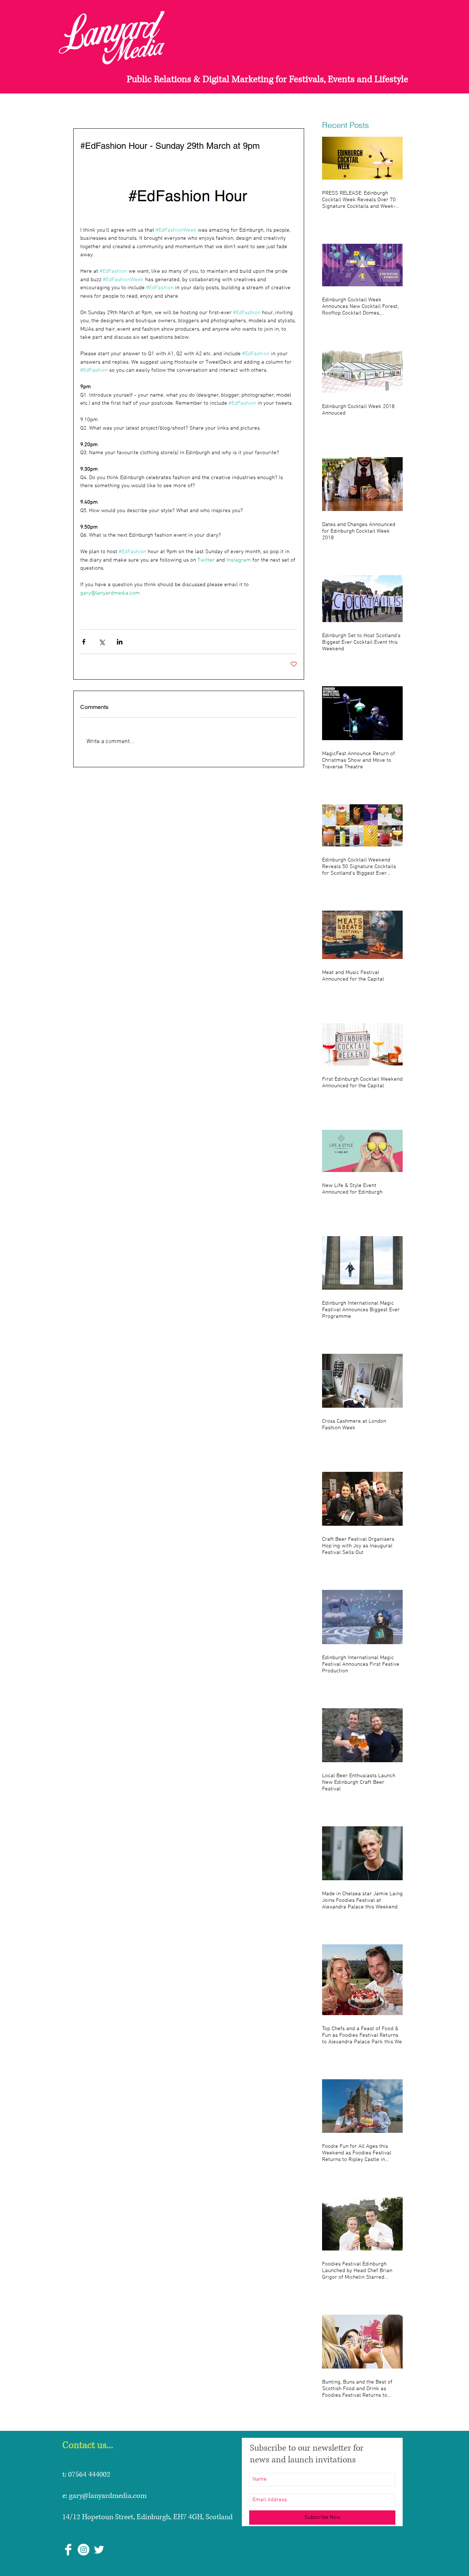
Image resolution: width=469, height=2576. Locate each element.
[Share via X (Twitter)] (102, 642)
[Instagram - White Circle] (84, 2550)
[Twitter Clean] (99, 2550)
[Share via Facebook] (84, 642)
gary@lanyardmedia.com (108, 2496)
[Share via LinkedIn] (120, 642)
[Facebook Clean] (68, 2550)
